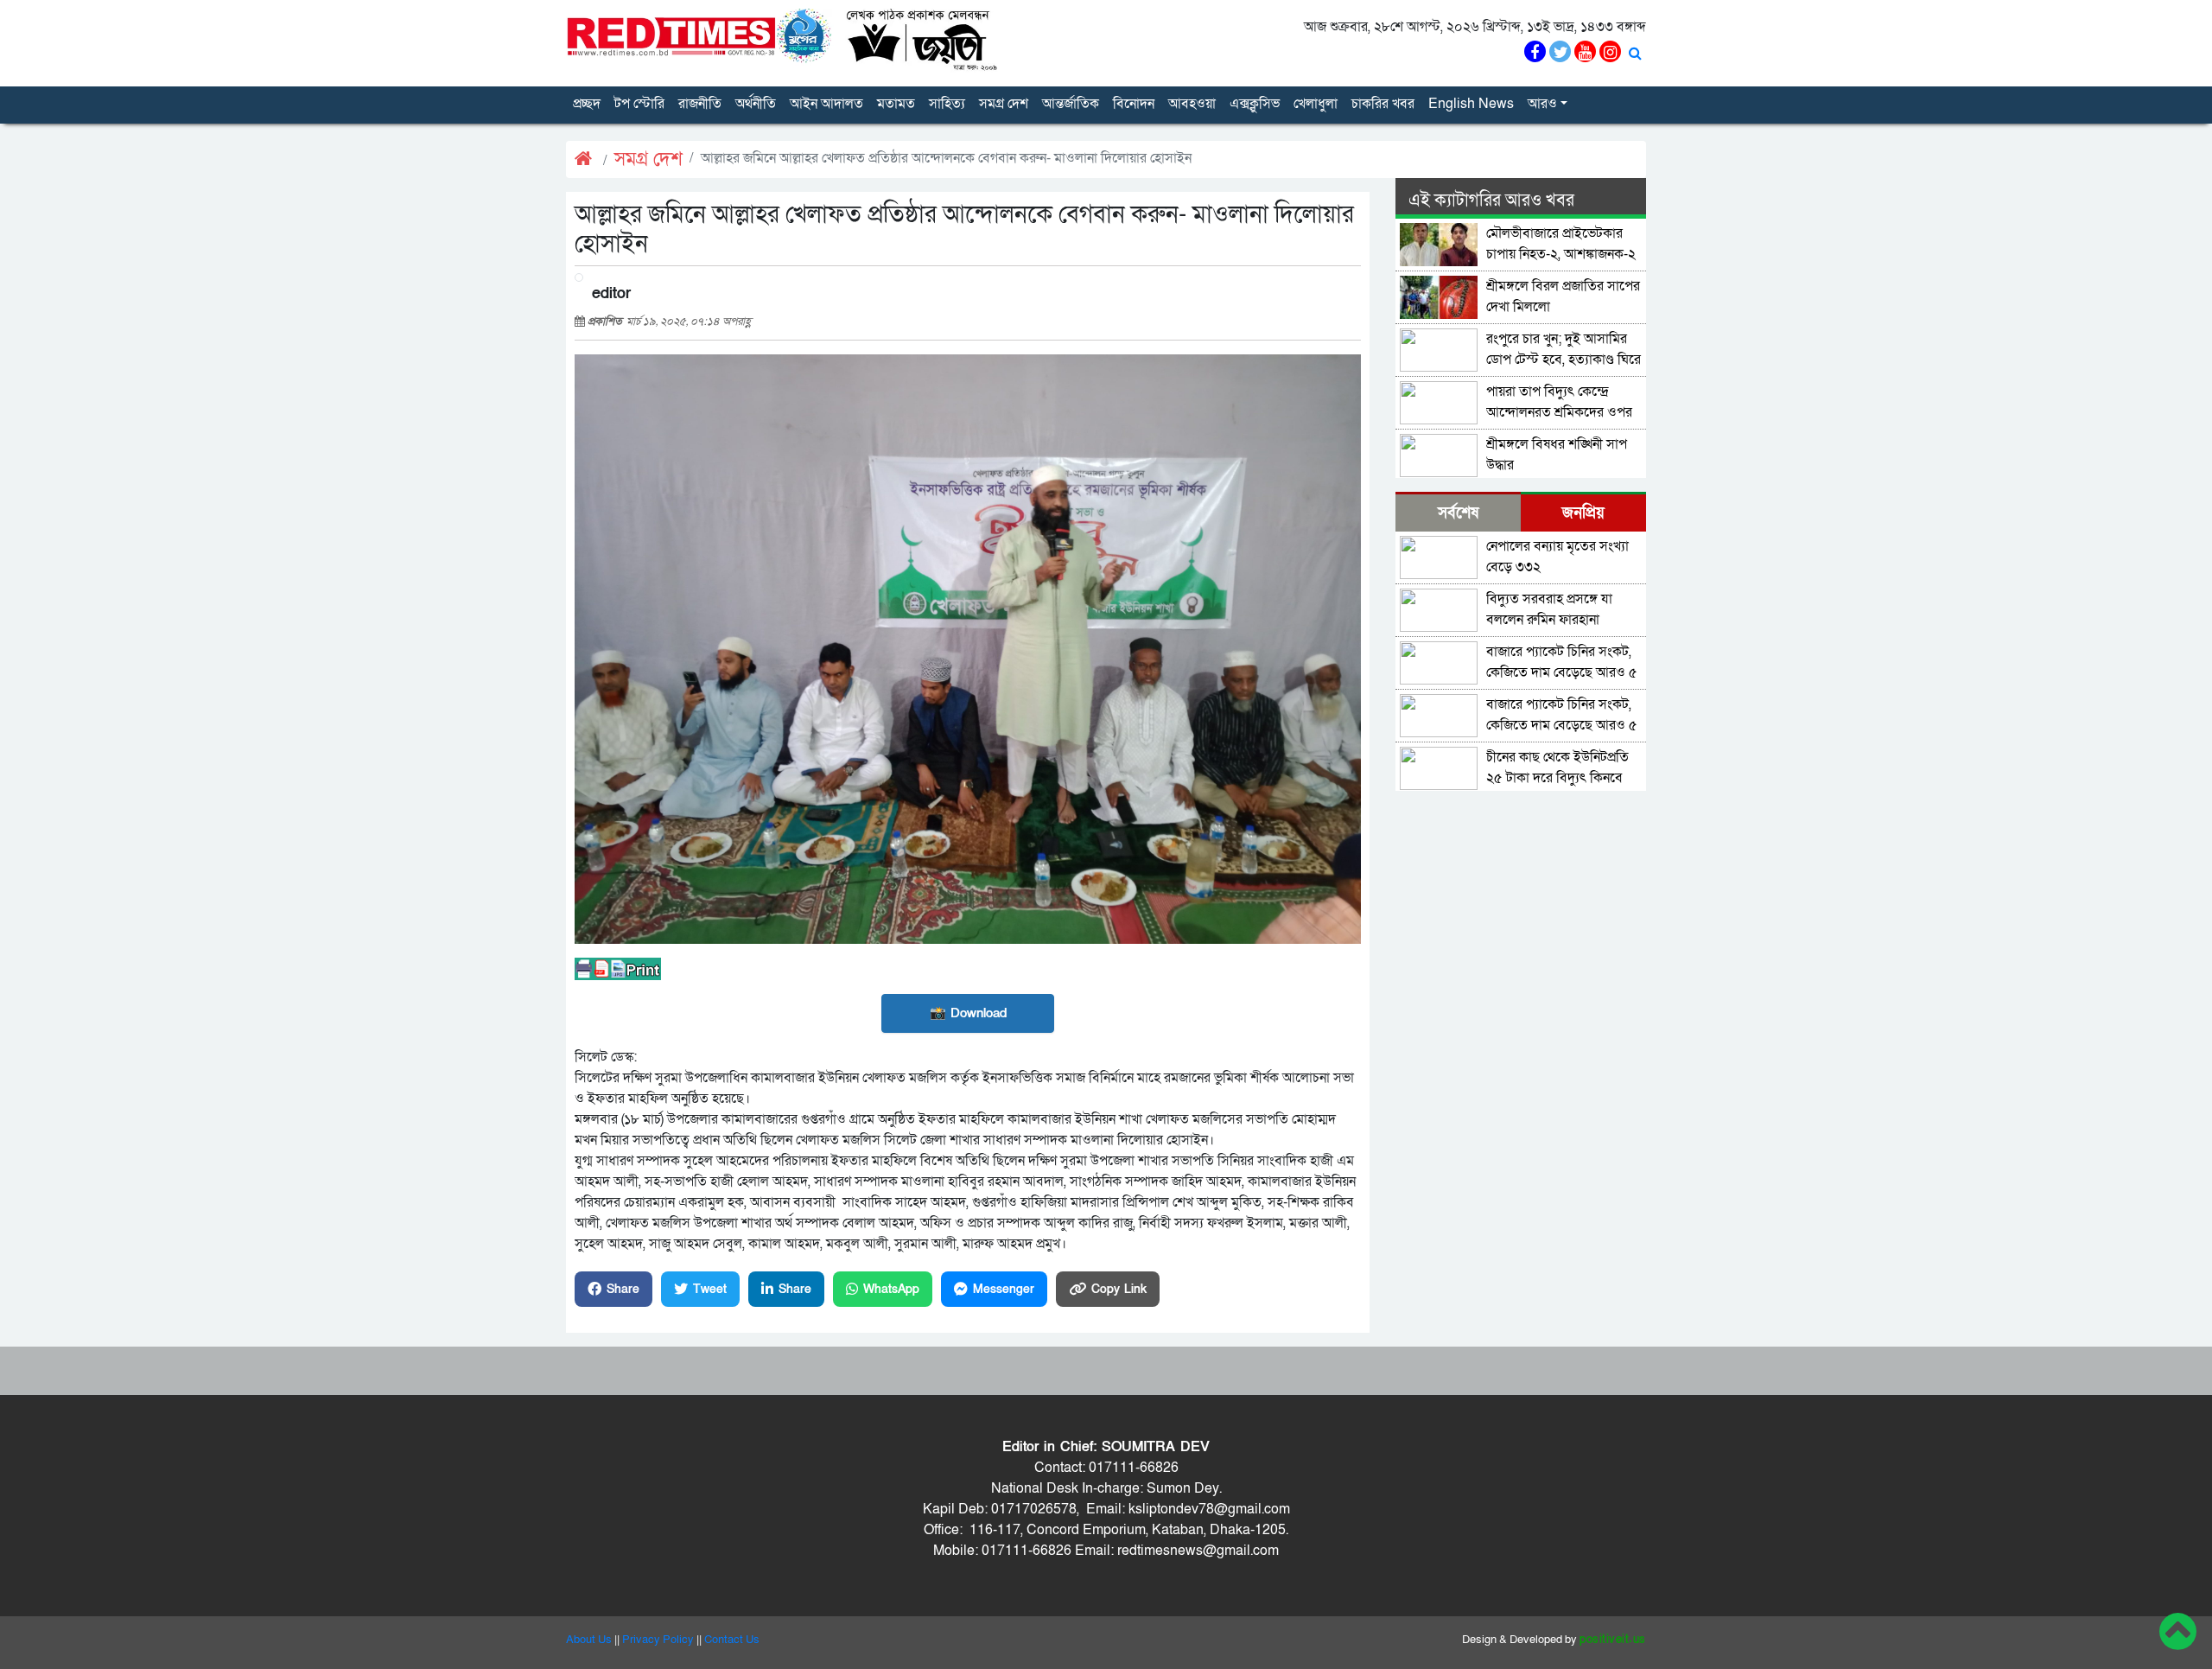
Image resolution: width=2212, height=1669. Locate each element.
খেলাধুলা (1316, 104)
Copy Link (1119, 1289)
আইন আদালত (826, 104)
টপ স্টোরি (639, 104)
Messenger (1004, 1289)
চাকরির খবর (1383, 104)
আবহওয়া (1192, 104)
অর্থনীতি (756, 104)
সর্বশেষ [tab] (1458, 513)
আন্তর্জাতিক (1071, 104)
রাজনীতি (700, 104)
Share (623, 1289)
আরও (1542, 104)
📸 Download (968, 1013)
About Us (589, 1640)
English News (1471, 104)
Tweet (710, 1289)
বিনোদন (1134, 104)
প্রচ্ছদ (587, 104)
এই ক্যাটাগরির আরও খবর (1491, 201)
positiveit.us (1613, 1640)
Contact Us (732, 1640)
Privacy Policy (658, 1640)
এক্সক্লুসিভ (1255, 104)
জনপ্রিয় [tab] (1583, 513)
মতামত (896, 104)
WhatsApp (891, 1289)
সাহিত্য (947, 104)
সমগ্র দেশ (1004, 104)
